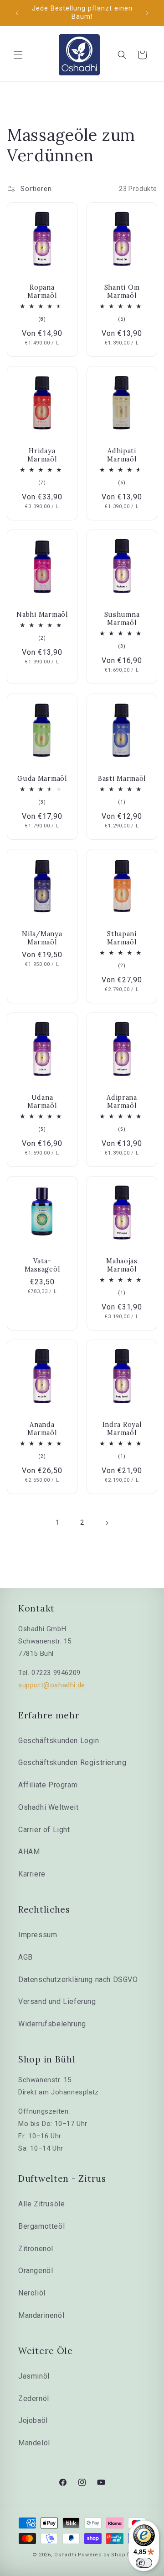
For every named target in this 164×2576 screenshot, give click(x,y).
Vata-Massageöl (42, 1265)
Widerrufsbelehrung (52, 2024)
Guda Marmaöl (42, 779)
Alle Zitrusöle (41, 2204)
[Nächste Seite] (107, 1523)
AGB (26, 1957)
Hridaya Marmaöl (42, 455)
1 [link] (58, 1522)
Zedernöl (34, 2398)
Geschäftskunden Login (59, 1741)
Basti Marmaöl (122, 779)
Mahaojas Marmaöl (122, 1265)
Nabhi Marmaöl (42, 615)
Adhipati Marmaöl (122, 455)
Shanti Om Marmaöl (122, 292)
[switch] (144, 2563)
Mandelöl (34, 2443)
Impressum (38, 1935)
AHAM (29, 1852)
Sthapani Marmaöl (122, 938)
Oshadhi (65, 2555)
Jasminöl (34, 2376)
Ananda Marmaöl (42, 1429)
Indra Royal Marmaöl (122, 1429)
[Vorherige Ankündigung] (17, 13)
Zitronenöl (36, 2249)
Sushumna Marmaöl (122, 619)
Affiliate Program (48, 1785)
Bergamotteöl (41, 2226)
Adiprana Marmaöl (122, 1102)
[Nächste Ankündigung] (147, 13)
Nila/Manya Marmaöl (42, 938)
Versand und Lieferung (57, 2001)
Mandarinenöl (41, 2315)
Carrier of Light (44, 1830)
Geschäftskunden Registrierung (72, 1762)
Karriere (32, 1874)
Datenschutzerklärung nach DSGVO (78, 1980)
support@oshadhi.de (52, 1685)
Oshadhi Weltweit (49, 1807)
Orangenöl (36, 2271)
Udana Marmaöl (42, 1102)
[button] (18, 55)
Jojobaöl (33, 2420)
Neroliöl (32, 2293)
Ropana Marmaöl (42, 292)
